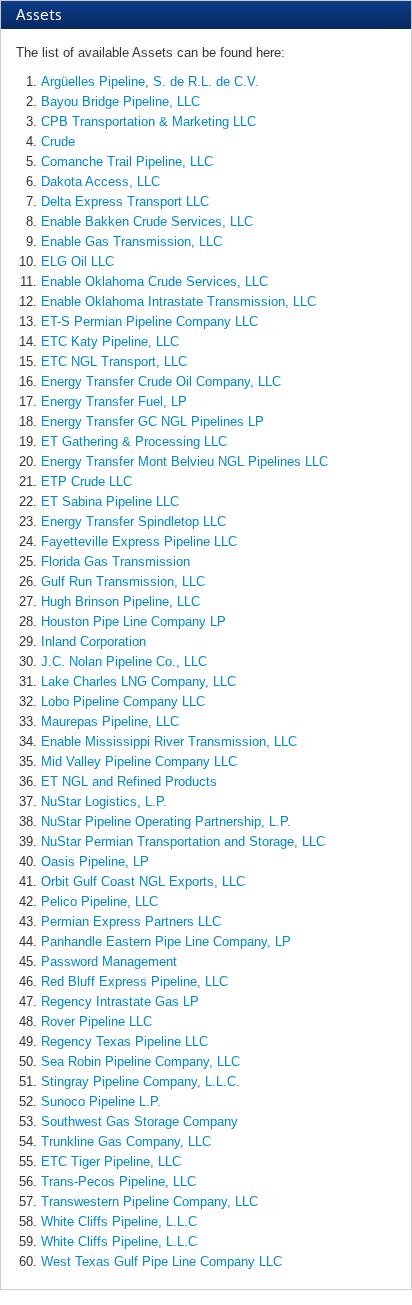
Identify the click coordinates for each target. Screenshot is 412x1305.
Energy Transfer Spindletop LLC (133, 521)
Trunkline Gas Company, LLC (126, 1141)
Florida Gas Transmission (115, 561)
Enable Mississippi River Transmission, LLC (169, 741)
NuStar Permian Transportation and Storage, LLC (183, 841)
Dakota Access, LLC (100, 181)
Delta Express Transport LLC (125, 201)
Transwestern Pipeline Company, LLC (149, 1201)
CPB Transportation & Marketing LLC (148, 121)
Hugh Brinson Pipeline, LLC (120, 601)
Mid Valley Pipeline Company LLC (139, 761)
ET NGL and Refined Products (129, 781)
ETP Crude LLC (86, 481)
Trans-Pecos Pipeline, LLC (118, 1181)
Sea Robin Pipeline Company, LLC (140, 1061)
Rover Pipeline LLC (96, 1021)
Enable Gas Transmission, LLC (131, 241)
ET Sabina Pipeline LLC (110, 501)
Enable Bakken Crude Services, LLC (147, 221)
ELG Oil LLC (77, 261)
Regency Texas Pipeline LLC (124, 1041)
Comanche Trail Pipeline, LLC (127, 161)
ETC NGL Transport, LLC (114, 361)
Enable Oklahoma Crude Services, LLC (154, 281)
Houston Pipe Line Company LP (133, 621)
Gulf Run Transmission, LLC (123, 581)
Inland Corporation (93, 641)
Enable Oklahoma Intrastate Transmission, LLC (178, 301)
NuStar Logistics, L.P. (104, 801)
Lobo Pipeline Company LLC (123, 701)
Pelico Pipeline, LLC (99, 901)
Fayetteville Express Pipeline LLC (139, 541)
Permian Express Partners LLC (131, 921)
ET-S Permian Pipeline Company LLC (149, 321)
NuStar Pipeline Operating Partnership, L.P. (166, 821)
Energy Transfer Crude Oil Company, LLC (161, 381)
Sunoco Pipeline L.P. (101, 1101)
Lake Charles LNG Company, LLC (138, 681)
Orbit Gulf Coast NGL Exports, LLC (143, 881)
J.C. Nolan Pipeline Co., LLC (124, 661)
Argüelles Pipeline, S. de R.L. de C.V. (150, 81)
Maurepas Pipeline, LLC (110, 721)
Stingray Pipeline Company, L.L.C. (140, 1081)
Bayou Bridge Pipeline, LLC (120, 101)
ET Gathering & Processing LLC (134, 441)
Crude (58, 141)
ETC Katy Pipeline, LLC (110, 341)
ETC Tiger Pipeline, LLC (111, 1161)
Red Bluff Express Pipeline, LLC (134, 981)
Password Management (109, 961)
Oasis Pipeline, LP (95, 861)
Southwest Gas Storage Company (139, 1121)
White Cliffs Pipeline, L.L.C (119, 1221)
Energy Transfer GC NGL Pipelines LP (152, 421)
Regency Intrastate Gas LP (120, 1001)
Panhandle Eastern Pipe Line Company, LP (166, 941)
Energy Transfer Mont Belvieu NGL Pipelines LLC (184, 461)
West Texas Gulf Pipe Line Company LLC (161, 1261)
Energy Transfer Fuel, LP (114, 401)
